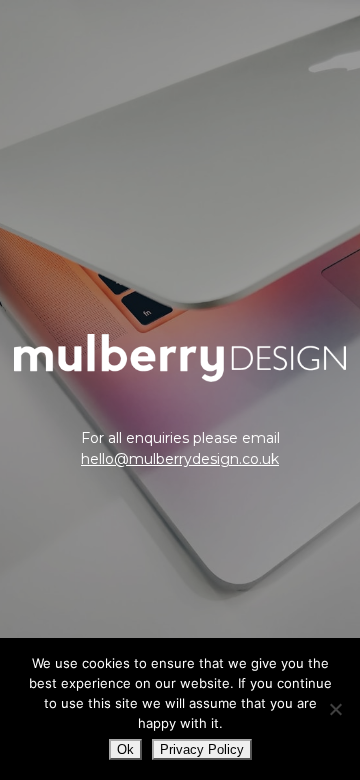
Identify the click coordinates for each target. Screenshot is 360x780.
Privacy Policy (202, 749)
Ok (125, 749)
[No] (335, 709)
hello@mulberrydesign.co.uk (180, 459)
